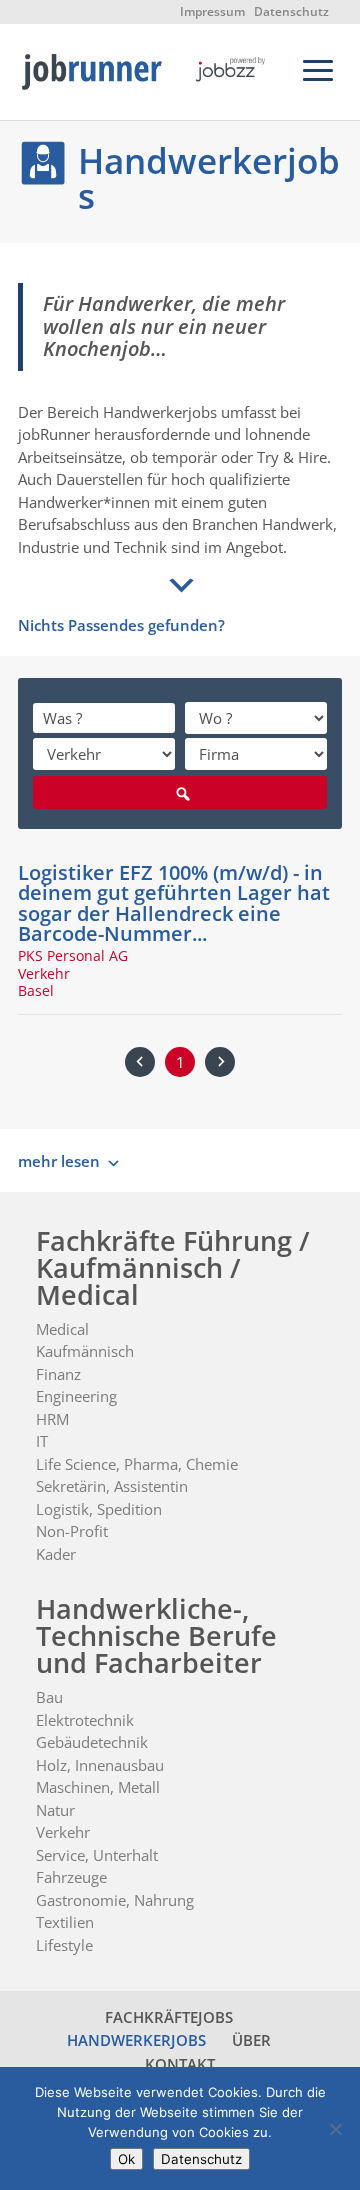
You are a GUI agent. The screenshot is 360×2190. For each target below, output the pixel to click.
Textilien (65, 1922)
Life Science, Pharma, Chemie (137, 1464)
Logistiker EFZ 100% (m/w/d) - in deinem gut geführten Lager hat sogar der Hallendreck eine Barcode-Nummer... (174, 902)
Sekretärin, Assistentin (112, 1486)
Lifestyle (64, 1945)
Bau (49, 1697)
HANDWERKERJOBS (136, 2040)
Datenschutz (291, 11)
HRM (52, 1419)
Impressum (212, 11)
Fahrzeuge (71, 1877)
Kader (56, 1554)
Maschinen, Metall (98, 1787)
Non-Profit (72, 1531)
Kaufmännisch (85, 1351)
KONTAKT (180, 2064)
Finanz (58, 1374)
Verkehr (63, 1832)
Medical (62, 1329)
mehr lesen (59, 1161)
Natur (55, 1810)
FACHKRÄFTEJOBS (169, 2017)
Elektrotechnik (85, 1720)
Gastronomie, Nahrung (115, 1900)
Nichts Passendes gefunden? (121, 625)
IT (42, 1441)
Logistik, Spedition (99, 1509)
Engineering (76, 1396)
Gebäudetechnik (92, 1742)
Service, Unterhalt (97, 1855)
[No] (335, 2129)
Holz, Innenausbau (100, 1765)
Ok (126, 2159)
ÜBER (251, 2040)
